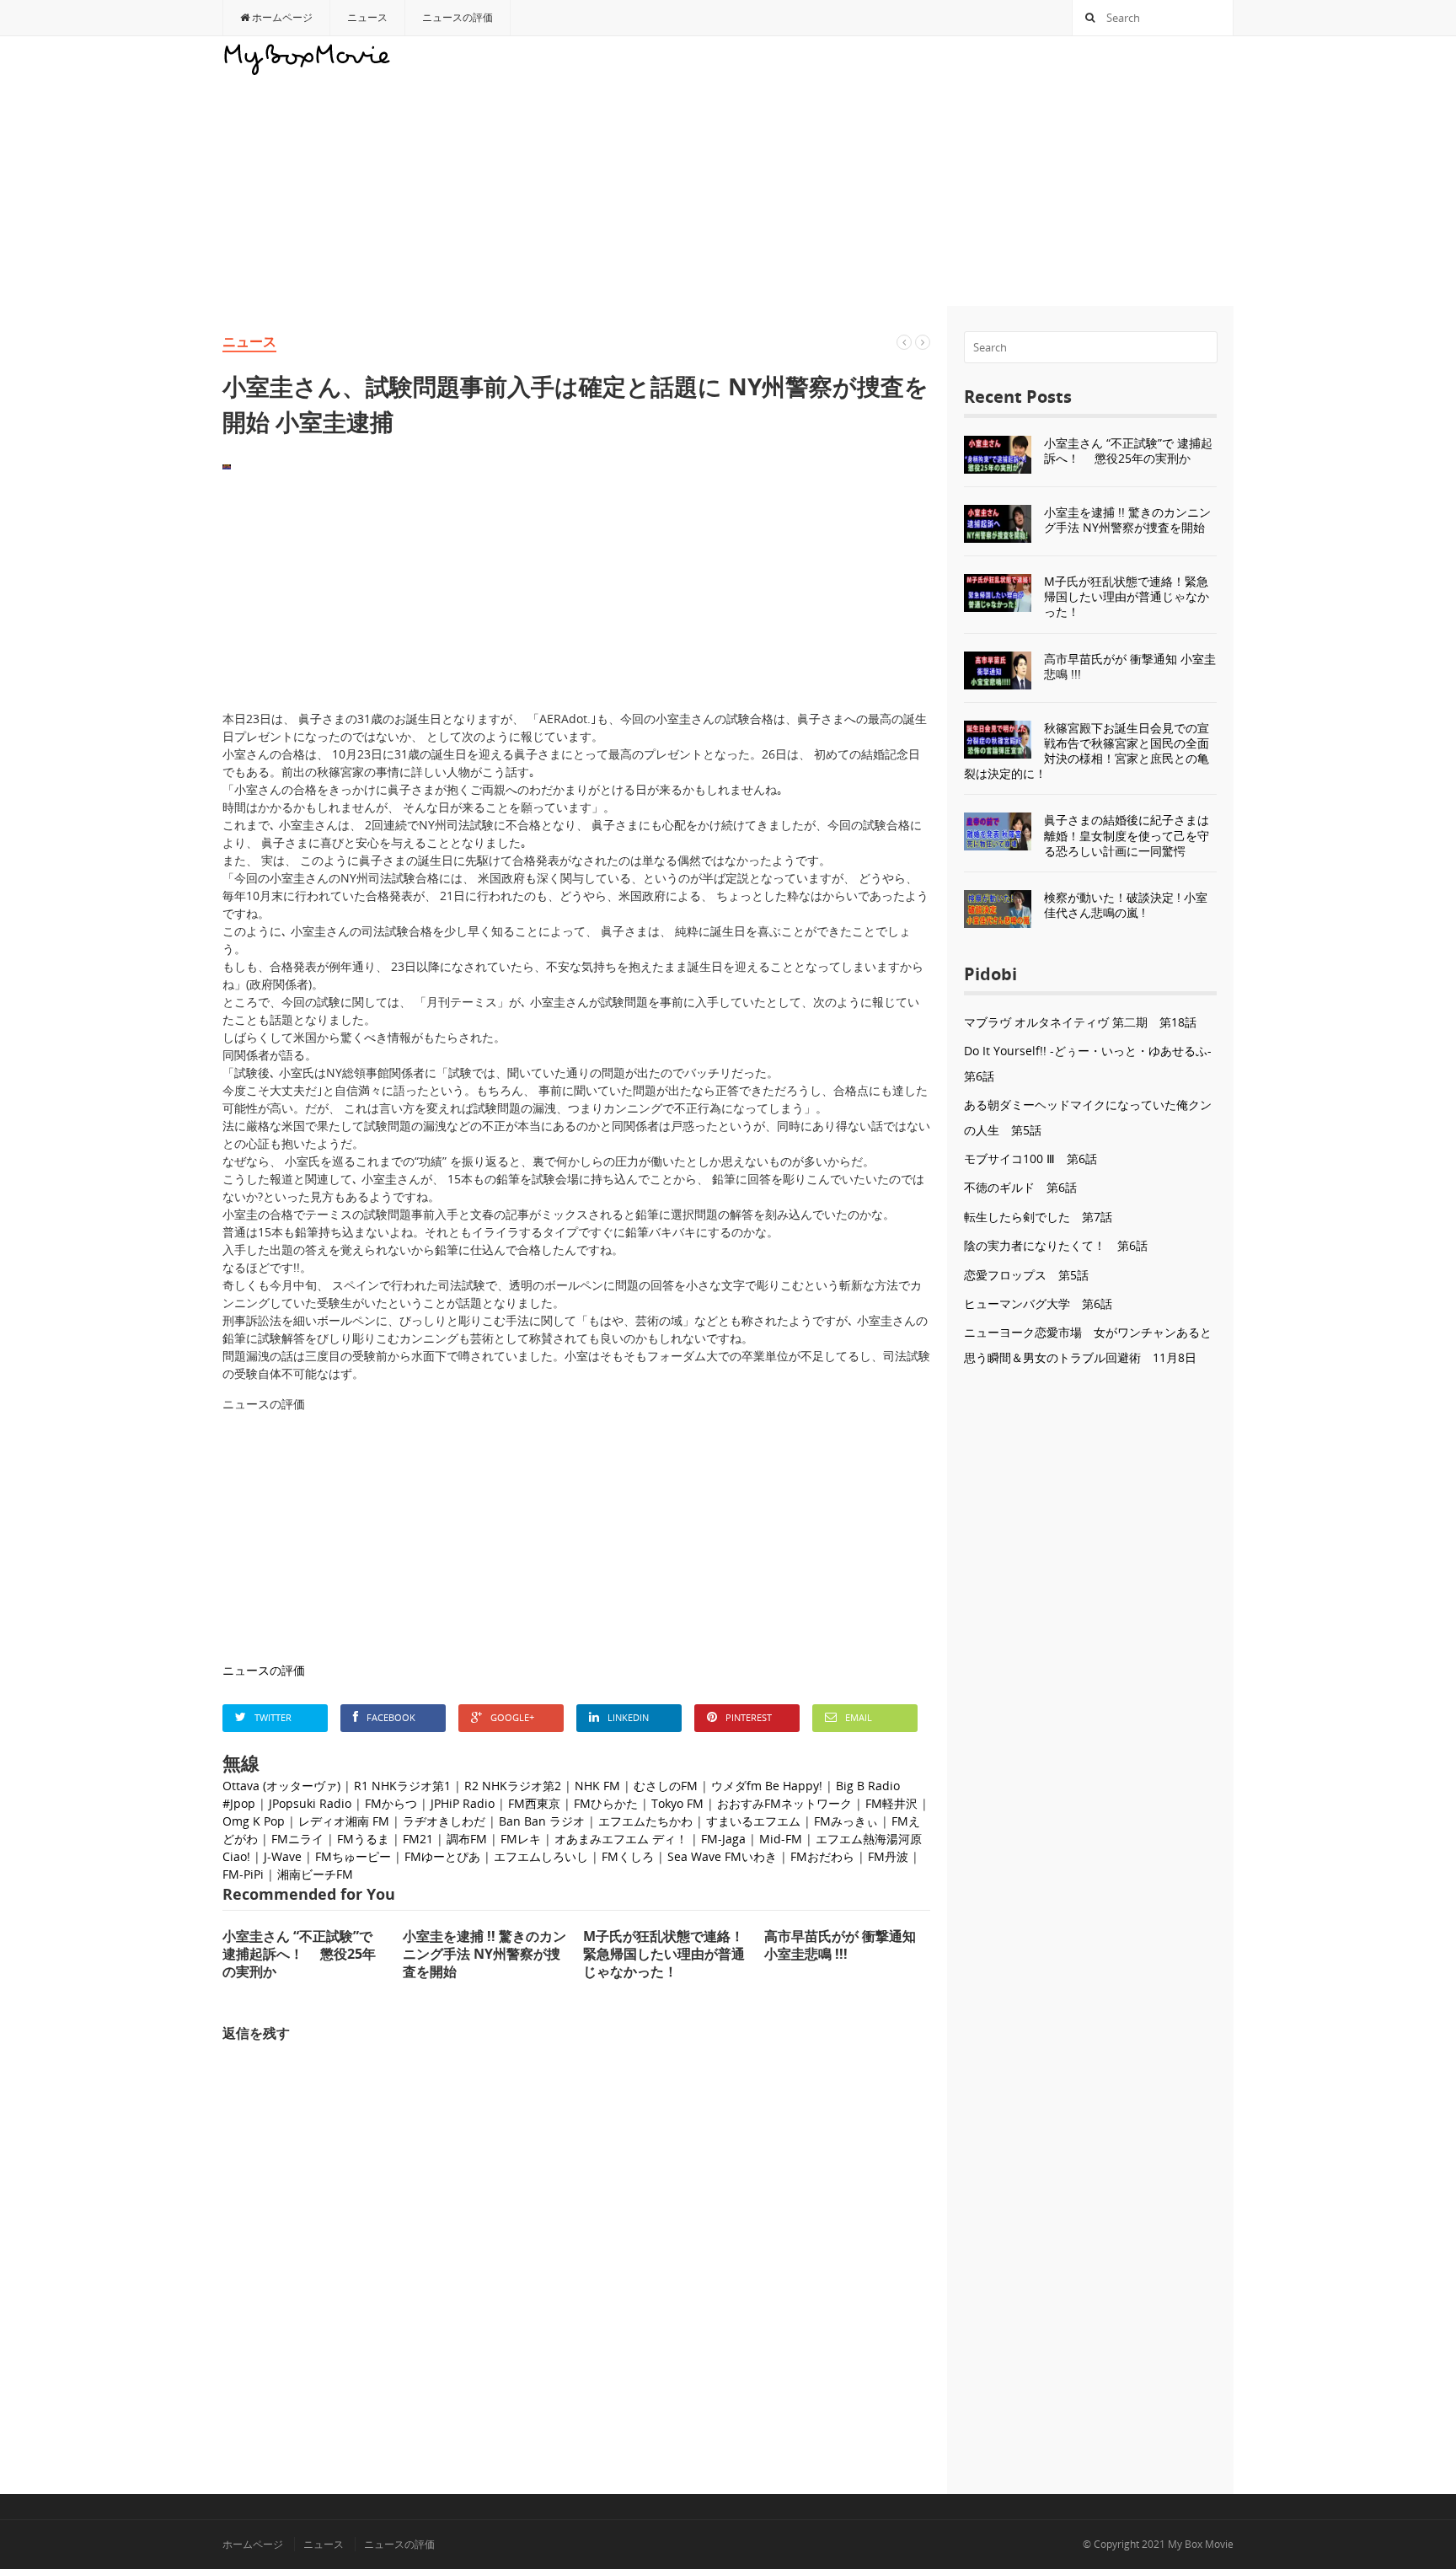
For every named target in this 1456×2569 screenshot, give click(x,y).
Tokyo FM (677, 1803)
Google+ (512, 1717)
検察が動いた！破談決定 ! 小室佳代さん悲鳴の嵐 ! (1126, 905)
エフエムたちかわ (645, 1821)
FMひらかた (606, 1803)
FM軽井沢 (891, 1803)
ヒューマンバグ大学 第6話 (1038, 1303)
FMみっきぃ (846, 1821)
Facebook (391, 1717)
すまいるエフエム (753, 1821)
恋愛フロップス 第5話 (1026, 1275)
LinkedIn (628, 1717)
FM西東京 (534, 1803)
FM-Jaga (723, 1839)
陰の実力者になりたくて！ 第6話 (1056, 1245)
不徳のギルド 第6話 (1020, 1187)
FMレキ (521, 1839)
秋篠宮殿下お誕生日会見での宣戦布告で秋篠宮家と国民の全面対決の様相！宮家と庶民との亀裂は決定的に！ (1087, 751)
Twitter (273, 1717)
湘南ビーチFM (315, 1874)
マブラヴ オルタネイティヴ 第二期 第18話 (1080, 1022)
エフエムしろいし (541, 1856)
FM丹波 (888, 1856)
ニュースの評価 (458, 17)
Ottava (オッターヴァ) (281, 1786)
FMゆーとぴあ (442, 1856)
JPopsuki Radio (310, 1803)
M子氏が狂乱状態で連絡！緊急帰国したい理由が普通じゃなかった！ (1127, 596)
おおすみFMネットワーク (784, 1803)
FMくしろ (628, 1856)
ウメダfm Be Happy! (767, 1786)
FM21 (418, 1839)
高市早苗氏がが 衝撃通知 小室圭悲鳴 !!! (1130, 666)
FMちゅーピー (353, 1856)
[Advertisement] (927, 171)
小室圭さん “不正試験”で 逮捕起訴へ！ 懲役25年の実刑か (1128, 451)
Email (859, 1717)
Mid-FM (781, 1839)
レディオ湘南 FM (344, 1821)
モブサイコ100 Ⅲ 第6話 (1030, 1158)
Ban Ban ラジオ (542, 1821)
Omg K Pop (254, 1821)
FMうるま (363, 1839)
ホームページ (281, 17)
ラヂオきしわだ (444, 1821)
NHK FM (597, 1786)
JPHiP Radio (463, 1803)
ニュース (367, 17)
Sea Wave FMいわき (722, 1856)
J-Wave (283, 1856)
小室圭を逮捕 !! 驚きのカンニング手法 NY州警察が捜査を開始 (1127, 520)
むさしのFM (666, 1786)
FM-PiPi (243, 1874)
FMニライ (297, 1839)
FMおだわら (822, 1856)
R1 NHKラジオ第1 (402, 1786)
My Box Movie (1201, 2544)
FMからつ (391, 1803)
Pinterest (749, 1717)
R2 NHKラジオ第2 (513, 1786)
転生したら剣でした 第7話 (1038, 1217)
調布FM (467, 1839)
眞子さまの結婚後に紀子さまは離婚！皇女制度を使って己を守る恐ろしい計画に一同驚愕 (1127, 835)
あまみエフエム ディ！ (627, 1839)
